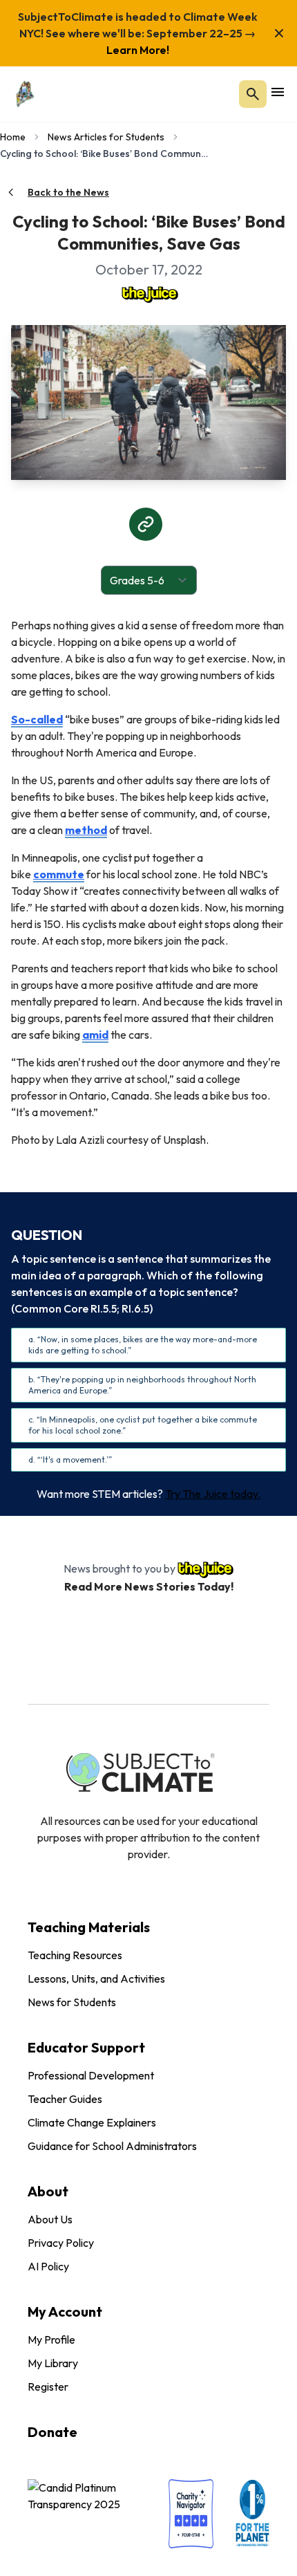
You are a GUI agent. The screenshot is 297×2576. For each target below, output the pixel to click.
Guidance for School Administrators (112, 2146)
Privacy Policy (61, 2243)
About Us (50, 2219)
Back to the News (68, 192)
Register (48, 2387)
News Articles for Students (106, 137)
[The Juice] (148, 293)
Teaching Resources (75, 1955)
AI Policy (48, 2266)
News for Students (72, 2002)
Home (13, 137)
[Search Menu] (253, 94)
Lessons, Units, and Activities (96, 1979)
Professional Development (91, 2075)
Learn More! (138, 50)
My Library (53, 2363)
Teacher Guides (65, 2099)
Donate (52, 2432)
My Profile (51, 2339)
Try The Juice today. (213, 1494)
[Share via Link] (146, 524)
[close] (279, 33)
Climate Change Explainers (92, 2122)
